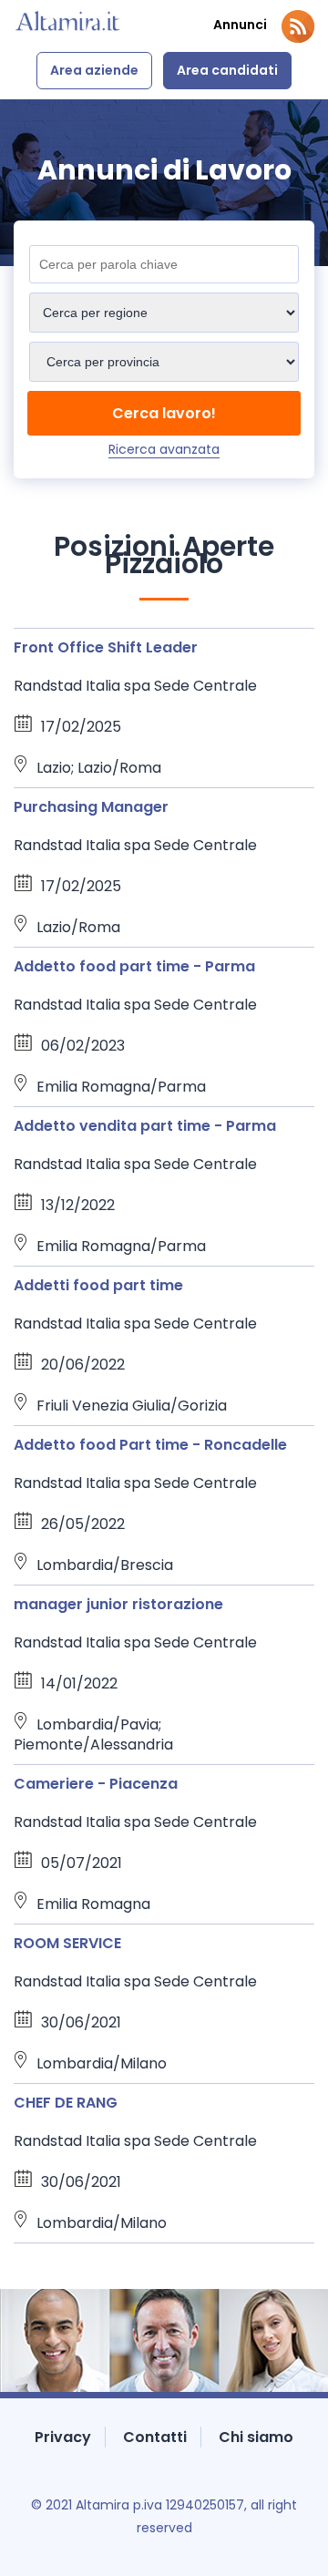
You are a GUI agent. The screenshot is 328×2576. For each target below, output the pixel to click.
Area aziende (94, 70)
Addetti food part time (98, 1285)
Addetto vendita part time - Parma (145, 1126)
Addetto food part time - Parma (134, 966)
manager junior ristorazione (118, 1604)
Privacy (63, 2437)
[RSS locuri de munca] (298, 26)
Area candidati (227, 70)
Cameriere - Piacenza (96, 1784)
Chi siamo (256, 2437)
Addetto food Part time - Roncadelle (150, 1445)
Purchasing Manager (91, 807)
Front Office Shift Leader (106, 647)
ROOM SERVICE (67, 1943)
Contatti (155, 2437)
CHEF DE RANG (66, 2103)
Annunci (240, 25)
